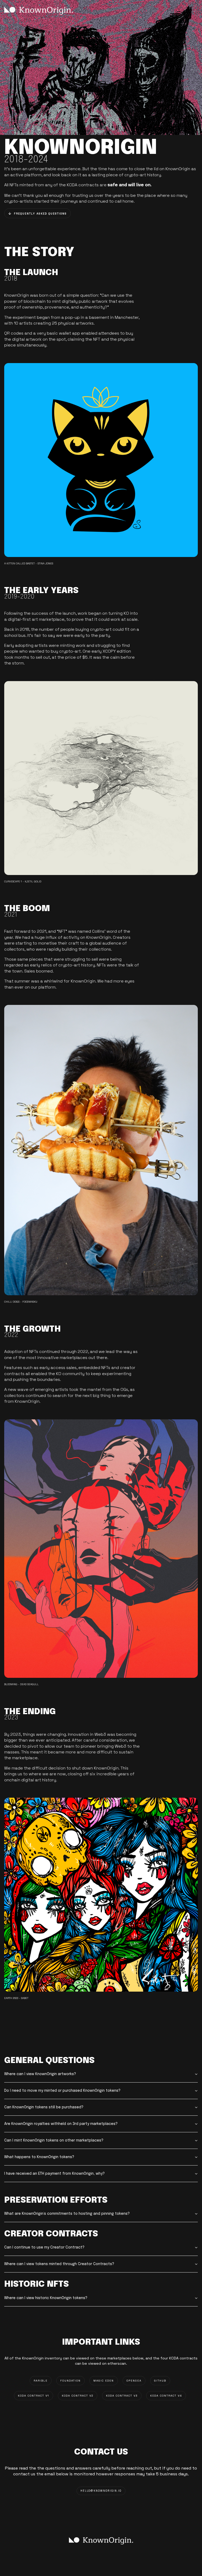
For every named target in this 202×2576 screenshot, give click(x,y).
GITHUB (160, 2381)
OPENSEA (134, 2381)
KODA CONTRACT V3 (122, 2396)
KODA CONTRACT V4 (166, 2396)
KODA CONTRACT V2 (78, 2396)
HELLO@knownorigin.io (101, 2491)
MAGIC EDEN (104, 2381)
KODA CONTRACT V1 (34, 2396)
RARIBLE (41, 2381)
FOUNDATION (70, 2381)
